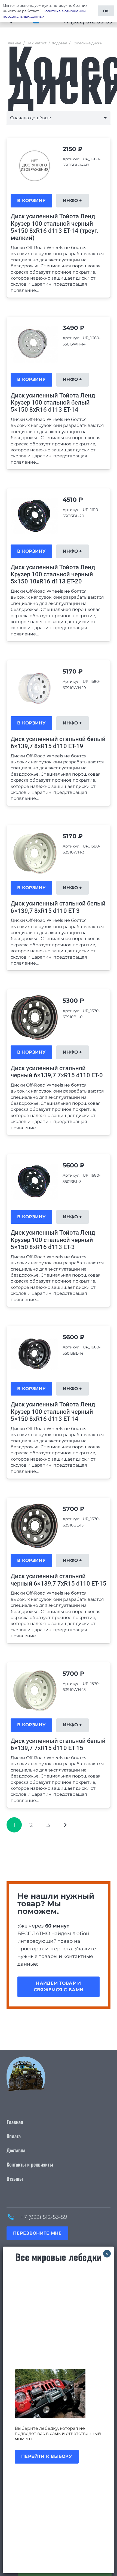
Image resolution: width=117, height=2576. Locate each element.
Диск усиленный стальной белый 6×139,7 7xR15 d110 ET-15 (58, 1744)
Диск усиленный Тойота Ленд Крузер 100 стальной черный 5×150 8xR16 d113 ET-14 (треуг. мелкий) (55, 227)
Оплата (14, 2136)
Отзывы (15, 2179)
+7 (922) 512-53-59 (44, 2217)
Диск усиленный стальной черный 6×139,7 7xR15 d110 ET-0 (57, 1072)
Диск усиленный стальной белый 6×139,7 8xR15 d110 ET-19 (58, 743)
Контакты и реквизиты (30, 2164)
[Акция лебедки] (58, 2394)
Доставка (16, 2150)
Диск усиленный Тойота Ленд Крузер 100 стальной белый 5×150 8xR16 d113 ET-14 (53, 403)
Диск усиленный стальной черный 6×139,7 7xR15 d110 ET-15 (59, 1580)
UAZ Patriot (36, 43)
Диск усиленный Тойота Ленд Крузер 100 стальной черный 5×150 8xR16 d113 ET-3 (53, 1240)
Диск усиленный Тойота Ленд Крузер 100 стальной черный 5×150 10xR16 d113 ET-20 (53, 574)
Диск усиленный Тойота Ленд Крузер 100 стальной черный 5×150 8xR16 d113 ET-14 (53, 1412)
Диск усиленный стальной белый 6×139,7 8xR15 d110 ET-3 (58, 907)
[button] (31, 201)
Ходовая (60, 43)
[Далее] (65, 1825)
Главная (14, 43)
